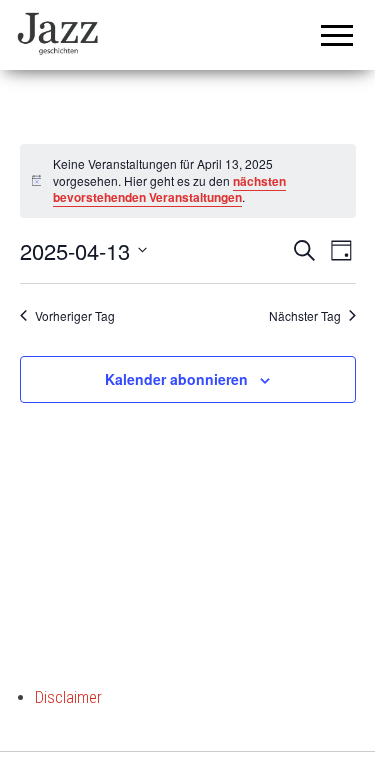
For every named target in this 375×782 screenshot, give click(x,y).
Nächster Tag (305, 316)
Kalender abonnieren (176, 379)
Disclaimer (68, 697)
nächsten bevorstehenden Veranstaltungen (169, 189)
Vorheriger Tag (75, 316)
